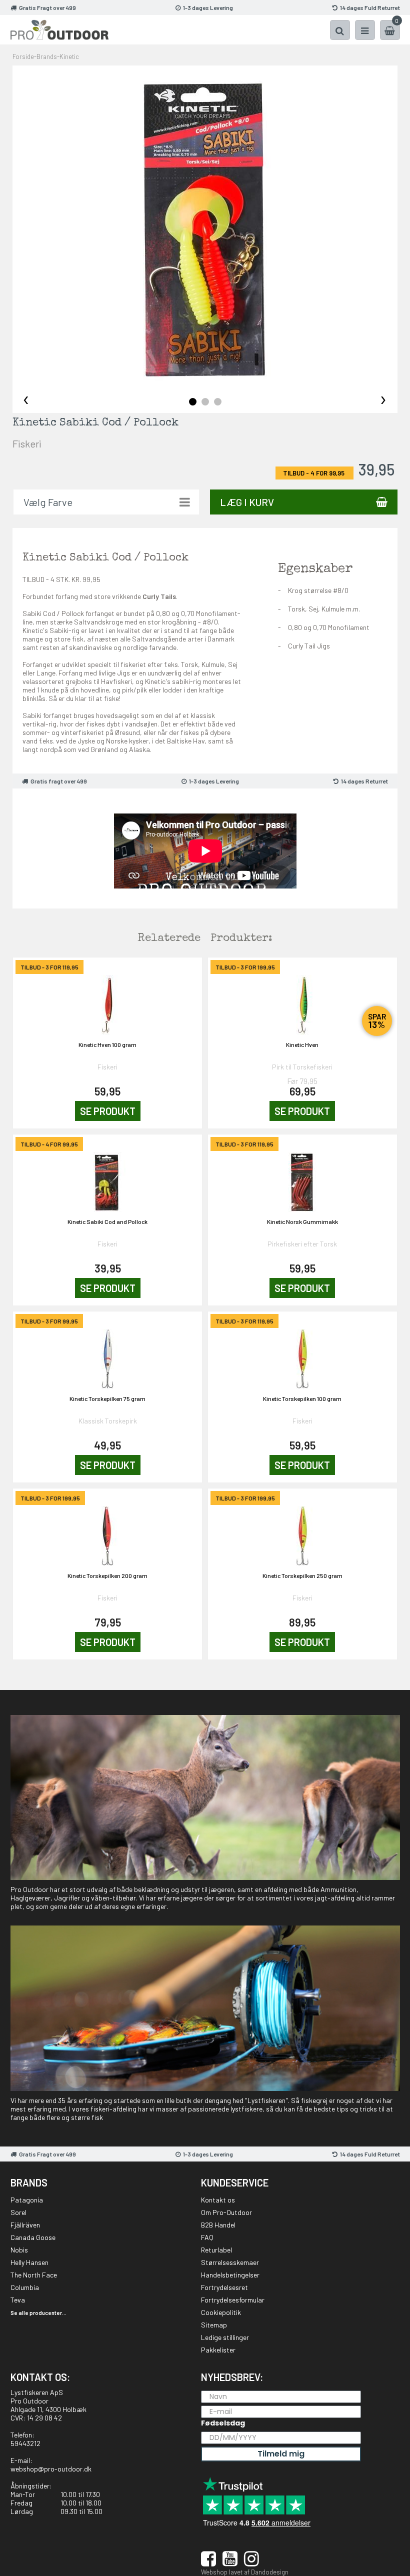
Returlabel (216, 2250)
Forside (23, 56)
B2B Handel (218, 2225)
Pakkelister (218, 2350)
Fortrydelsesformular (233, 2300)
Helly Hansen (29, 2262)
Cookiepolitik (221, 2312)
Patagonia (27, 2200)
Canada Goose (33, 2237)
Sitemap (214, 2325)
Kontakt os (218, 2200)
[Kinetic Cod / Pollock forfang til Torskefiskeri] (205, 230)
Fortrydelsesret (224, 2287)
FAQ (207, 2237)
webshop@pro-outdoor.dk (51, 2469)
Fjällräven (25, 2225)
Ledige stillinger (225, 2337)
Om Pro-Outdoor (226, 2212)
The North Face (34, 2275)
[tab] (193, 402)
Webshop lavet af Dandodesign (245, 2572)
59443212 (25, 2443)
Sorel (18, 2212)
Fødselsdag (223, 2423)
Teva (18, 2300)
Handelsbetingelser (230, 2275)
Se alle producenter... (38, 2313)
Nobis (19, 2250)
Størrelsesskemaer (230, 2262)
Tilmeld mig (281, 2454)
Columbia (25, 2287)
